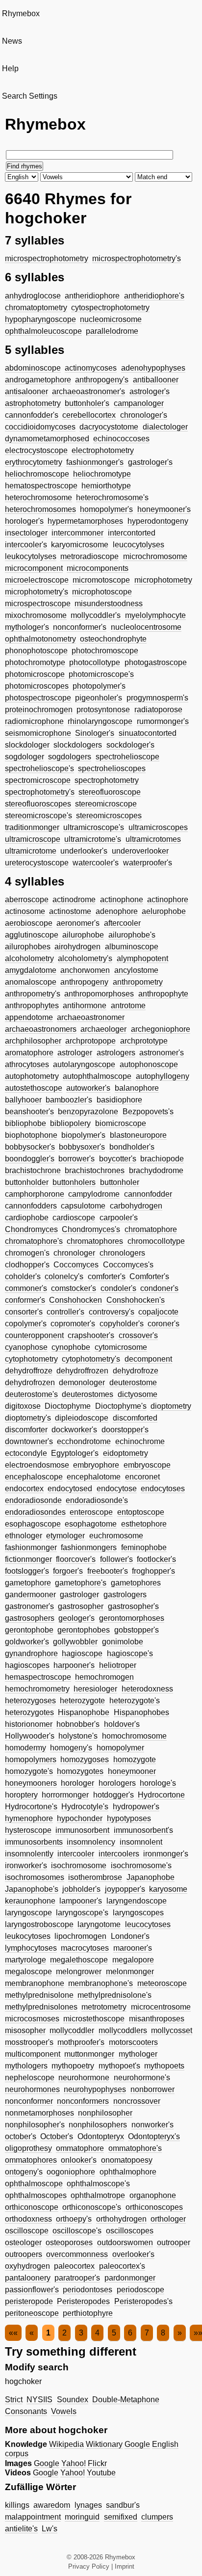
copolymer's (26, 1324)
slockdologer (27, 745)
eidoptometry (126, 1453)
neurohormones (32, 2089)
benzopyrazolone (88, 1112)
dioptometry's (28, 1418)
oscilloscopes (130, 2231)
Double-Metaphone (126, 2400)
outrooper (174, 2242)
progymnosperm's (157, 698)
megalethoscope (79, 1960)
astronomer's (162, 1053)
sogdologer (25, 757)
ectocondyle (26, 1453)
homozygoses (85, 1759)
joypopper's (125, 1889)
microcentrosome (161, 2007)
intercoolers (119, 1854)
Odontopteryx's (154, 2136)
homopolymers (31, 1759)
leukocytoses (28, 1936)
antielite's (21, 2529)
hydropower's (136, 1807)
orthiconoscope (32, 2207)
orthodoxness (28, 2219)
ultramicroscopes (158, 827)
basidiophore (119, 1100)
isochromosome (79, 1865)
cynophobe (71, 1347)
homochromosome (134, 1736)
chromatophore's (34, 1241)
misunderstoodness (109, 604)
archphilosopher (33, 1041)
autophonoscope (149, 1064)
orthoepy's (74, 2219)
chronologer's (144, 415)
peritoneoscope (32, 2313)
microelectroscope (37, 580)
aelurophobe (164, 911)
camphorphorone (35, 1194)
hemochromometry (37, 1689)
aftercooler (122, 923)
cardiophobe (27, 1218)
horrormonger (65, 1795)
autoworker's (88, 1088)
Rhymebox (21, 13)
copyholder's (122, 1324)
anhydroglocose (33, 296)
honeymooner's (164, 509)
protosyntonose (103, 710)
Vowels (64, 2411)
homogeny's (71, 1748)
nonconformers (83, 2101)
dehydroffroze (29, 1371)
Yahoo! (74, 2463)
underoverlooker (140, 851)
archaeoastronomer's (88, 391)
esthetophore (144, 1524)
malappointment (33, 2517)
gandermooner (30, 1595)
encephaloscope (34, 1477)
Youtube (101, 2473)
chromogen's (27, 1253)
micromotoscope (101, 580)
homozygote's (29, 1771)
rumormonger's (163, 721)
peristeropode (29, 2301)
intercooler (76, 1854)
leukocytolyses (31, 556)
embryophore (96, 1465)
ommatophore (80, 2148)
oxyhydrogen (27, 2266)
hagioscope (82, 1653)
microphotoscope (102, 592)
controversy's (112, 1312)
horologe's (158, 1783)
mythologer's (27, 627)
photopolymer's (99, 686)
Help (10, 68)
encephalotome (94, 1477)
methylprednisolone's (114, 1995)
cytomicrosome (121, 1347)
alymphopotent (142, 958)
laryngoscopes (138, 1913)
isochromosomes (35, 1877)
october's (21, 2136)
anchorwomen (85, 970)
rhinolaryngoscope (100, 721)
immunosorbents (34, 1842)
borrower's (76, 1159)
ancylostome (136, 970)
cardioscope (74, 1218)
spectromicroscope (38, 780)
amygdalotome (31, 970)
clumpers (157, 2517)
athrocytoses (27, 1064)
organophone (153, 2195)
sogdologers (70, 757)
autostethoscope (34, 1088)
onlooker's (79, 2160)
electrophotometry (103, 450)
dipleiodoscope (82, 1418)
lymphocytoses (31, 1948)
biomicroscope (121, 1123)
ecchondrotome (84, 1441)
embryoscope (147, 1465)
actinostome (70, 911)
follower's (116, 1559)
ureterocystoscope (37, 863)
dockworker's (74, 1430)
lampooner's (81, 1901)
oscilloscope (27, 2231)
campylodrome (94, 1194)
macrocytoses (85, 1948)
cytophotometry (31, 1359)
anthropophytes (32, 1006)
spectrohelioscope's (39, 768)
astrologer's (150, 391)
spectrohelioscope (127, 757)
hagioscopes (27, 1665)
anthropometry (138, 982)
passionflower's (32, 2290)
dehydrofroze (136, 1371)
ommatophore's (135, 2148)
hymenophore (29, 1818)
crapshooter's (91, 1335)
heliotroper (118, 1665)
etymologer (65, 1536)
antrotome (128, 1006)
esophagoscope (33, 1524)
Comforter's (149, 1276)
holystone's (78, 1736)
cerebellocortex (89, 415)
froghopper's (153, 1571)
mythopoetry (73, 2066)
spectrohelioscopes (112, 768)
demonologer (82, 1382)
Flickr (97, 2463)
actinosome (25, 911)
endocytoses (163, 1489)
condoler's (118, 1288)
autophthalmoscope (97, 1076)
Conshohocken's (136, 1300)
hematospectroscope (41, 486)
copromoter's (73, 1324)
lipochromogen (80, 1936)
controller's (65, 1312)
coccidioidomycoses (40, 427)
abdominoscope (33, 368)
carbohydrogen (136, 1206)
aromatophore (29, 1053)
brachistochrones (95, 1170)
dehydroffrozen (82, 1371)
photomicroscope (35, 674)
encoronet (142, 1477)
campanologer (139, 403)
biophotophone (31, 1135)
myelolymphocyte (155, 615)
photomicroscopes (37, 686)
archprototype (144, 1041)
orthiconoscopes (154, 2207)
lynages (88, 2505)
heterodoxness (147, 1689)
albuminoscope (132, 947)
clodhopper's (27, 1265)
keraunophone (30, 1901)
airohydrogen (77, 947)
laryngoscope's (82, 1913)
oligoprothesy (28, 2148)
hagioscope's (130, 1653)
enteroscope (91, 1512)
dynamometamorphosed (47, 439)
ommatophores (31, 2160)
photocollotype (95, 662)
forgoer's (68, 1571)
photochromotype (35, 662)
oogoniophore (71, 2172)
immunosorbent (82, 1830)
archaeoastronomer (91, 1017)
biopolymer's (83, 1135)
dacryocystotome (109, 427)
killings (17, 2505)
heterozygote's (135, 1701)
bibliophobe (25, 1123)
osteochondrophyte (113, 639)
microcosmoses (32, 2019)
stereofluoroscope (110, 792)
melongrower (79, 1972)
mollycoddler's (96, 615)
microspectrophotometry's (137, 258)
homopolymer (120, 1748)
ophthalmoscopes (36, 2195)
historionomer (29, 1724)
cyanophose (26, 1347)
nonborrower (152, 2089)
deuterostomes (88, 1394)
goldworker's (27, 1642)
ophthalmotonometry (40, 639)
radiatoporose (158, 710)
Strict (14, 2400)
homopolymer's (106, 509)
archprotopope (90, 1041)
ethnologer (24, 1536)
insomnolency (91, 1842)
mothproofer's (81, 2042)
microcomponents (98, 568)
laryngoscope (28, 1913)
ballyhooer (23, 1100)
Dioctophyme (68, 1406)
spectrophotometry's (40, 792)
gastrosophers (30, 1618)
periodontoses (88, 2290)
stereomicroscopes (109, 816)
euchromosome (116, 1536)
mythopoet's (119, 2066)
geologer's (76, 1618)
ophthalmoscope (34, 2184)
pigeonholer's (99, 698)
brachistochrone (33, 1170)
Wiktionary (104, 2444)
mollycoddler (72, 2030)
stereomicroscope (106, 804)
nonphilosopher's (35, 2125)
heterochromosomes (40, 509)
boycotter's (118, 1159)
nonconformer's (80, 627)
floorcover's (76, 1559)
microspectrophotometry (47, 258)
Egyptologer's (75, 1453)
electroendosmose (37, 1465)
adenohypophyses (153, 368)
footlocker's (156, 1559)
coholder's (23, 1276)
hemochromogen (104, 1677)
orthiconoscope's (92, 2207)
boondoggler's (30, 1159)
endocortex (24, 1489)
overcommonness (77, 2254)
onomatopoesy (127, 2160)
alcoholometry (29, 958)
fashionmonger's (95, 462)
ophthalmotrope (98, 2195)
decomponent (148, 1359)
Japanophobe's (32, 1889)
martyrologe (25, 1960)
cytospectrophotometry (110, 308)
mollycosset (172, 2030)
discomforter (26, 1430)
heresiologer (95, 1689)
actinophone (122, 899)
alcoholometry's (85, 958)
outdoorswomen (125, 2242)
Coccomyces (76, 1265)
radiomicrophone (34, 721)
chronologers (122, 1253)
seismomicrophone (38, 733)
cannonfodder (148, 1194)
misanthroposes (157, 2019)
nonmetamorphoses (39, 2113)
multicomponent (33, 2054)
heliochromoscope (37, 474)
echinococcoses (121, 439)
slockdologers (78, 745)
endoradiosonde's (97, 1500)
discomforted (135, 1418)
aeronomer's (78, 923)
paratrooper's (77, 2278)
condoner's (159, 1288)
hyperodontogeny (158, 521)
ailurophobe (83, 935)
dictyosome (138, 1394)
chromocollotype (156, 1241)
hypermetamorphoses (85, 521)
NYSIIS (39, 2400)
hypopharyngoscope (40, 319)
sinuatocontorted (148, 733)
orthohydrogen (121, 2219)
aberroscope (27, 899)
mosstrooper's (29, 2042)
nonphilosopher (105, 2113)
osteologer (23, 2242)
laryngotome (99, 1924)
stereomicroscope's (38, 816)
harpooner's (74, 1665)
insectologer (26, 533)
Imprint (125, 2566)
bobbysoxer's (82, 1147)
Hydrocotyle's (85, 1807)
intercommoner (77, 533)
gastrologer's (150, 462)
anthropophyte (163, 994)
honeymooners (31, 1783)
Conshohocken (76, 1300)
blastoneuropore (138, 1135)
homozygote (135, 1759)
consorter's (24, 1312)
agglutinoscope (32, 935)
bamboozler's (69, 1100)
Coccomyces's (128, 1265)
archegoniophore (161, 1029)
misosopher (25, 2030)
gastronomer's (29, 1606)
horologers (117, 1783)
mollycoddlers (123, 2030)
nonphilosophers (98, 2125)
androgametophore (38, 380)
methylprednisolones (41, 2007)
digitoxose (23, 1406)
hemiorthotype (106, 486)
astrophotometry (33, 403)
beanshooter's (29, 1112)
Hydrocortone (161, 1795)
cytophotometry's (91, 1359)
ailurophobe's (132, 935)
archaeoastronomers (41, 1029)
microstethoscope (94, 2019)
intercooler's (26, 545)
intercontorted (132, 533)
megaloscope (28, 1972)
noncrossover (137, 2101)
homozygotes (80, 1771)
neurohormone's (142, 2078)
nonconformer (29, 2101)
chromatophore (151, 1229)
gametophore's (81, 1583)
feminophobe (144, 1547)
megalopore (133, 1960)
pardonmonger (130, 2278)
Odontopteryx (101, 2136)
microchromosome (155, 556)
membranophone (35, 1983)
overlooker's (133, 2254)
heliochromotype (102, 474)
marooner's (133, 1948)
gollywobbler (75, 1642)
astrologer (75, 1053)
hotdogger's (114, 1795)
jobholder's (81, 1889)
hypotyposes (129, 1818)
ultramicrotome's (93, 839)
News (12, 41)
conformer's (25, 1300)
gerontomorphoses (132, 1618)
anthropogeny (84, 982)
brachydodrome (156, 1170)
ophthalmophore (128, 2172)
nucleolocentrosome (146, 627)
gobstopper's (137, 1630)
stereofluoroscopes (38, 804)
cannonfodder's (32, 415)
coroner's (164, 1324)
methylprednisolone (39, 1995)
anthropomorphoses (99, 994)
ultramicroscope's (94, 827)
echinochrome (140, 1441)
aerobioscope (29, 923)
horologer (77, 1783)
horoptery (21, 1795)
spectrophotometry (107, 780)
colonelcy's (64, 1276)
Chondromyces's (91, 1229)
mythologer (138, 2054)
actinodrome (74, 899)
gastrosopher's (133, 1606)
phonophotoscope (36, 651)
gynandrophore (31, 1653)
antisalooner (26, 391)
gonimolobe (123, 1642)
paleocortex (74, 2266)
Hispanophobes (141, 1712)
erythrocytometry (34, 462)
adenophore (117, 911)
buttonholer (120, 1182)
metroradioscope (89, 556)
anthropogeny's (102, 380)
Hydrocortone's (31, 1807)
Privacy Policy (89, 2566)
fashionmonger (31, 1547)
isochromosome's (141, 1865)
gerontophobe (29, 1630)
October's (57, 2136)
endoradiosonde (33, 1500)
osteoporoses (69, 2242)
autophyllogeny (163, 1076)
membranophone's (101, 1983)
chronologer (74, 1253)
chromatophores (95, 1241)
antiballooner (156, 380)
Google (137, 2444)
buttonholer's (87, 403)
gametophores (136, 1583)
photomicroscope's (101, 674)
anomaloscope (31, 982)
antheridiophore (92, 296)
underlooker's (84, 851)
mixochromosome (36, 615)
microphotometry (163, 580)
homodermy (25, 1748)
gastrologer (79, 1595)
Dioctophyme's (121, 1406)
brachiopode (162, 1159)
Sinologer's (95, 733)
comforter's (107, 1276)
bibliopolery (70, 1123)
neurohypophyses (95, 2089)
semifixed (121, 2517)
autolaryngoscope (84, 1064)
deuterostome (133, 1382)
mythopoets (164, 2066)
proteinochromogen (39, 710)
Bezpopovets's (148, 1112)
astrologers (116, 1053)
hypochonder (80, 1818)
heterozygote (82, 1701)
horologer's (24, 521)
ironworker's (26, 1865)
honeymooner (132, 1771)
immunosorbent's (143, 1830)
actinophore (168, 899)
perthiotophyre (88, 2313)
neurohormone (84, 2078)
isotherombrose (95, 1877)
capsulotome (83, 1206)
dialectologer (165, 427)
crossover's (138, 1335)
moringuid (82, 2517)
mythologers (26, 2066)
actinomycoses (91, 368)
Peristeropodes (83, 2301)
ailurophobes (28, 947)
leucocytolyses (139, 545)
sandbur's (123, 2505)
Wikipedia (66, 2444)
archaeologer (103, 1029)
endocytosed (70, 1489)
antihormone (85, 1006)
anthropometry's (33, 994)
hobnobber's (78, 1724)
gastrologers (125, 1595)
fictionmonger (28, 1559)
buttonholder (27, 1182)
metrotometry (104, 2007)
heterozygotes (29, 1712)
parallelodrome (112, 331)
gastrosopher (81, 1606)
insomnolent (141, 1842)
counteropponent (34, 1335)
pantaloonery (28, 2278)
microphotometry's (37, 592)
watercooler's (96, 863)
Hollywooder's (30, 1736)
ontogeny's (24, 2172)
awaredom (52, 2505)
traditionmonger (32, 827)
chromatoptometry (36, 308)
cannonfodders (31, 1206)
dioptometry (171, 1406)
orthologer (168, 2219)
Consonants (26, 2411)
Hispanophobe (84, 1712)
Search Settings (30, 96)
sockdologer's (130, 745)
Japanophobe (151, 1877)
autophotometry (32, 1076)
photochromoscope (105, 651)
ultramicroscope (33, 839)
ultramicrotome (31, 851)
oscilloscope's (77, 2231)
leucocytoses (148, 1924)
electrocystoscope (36, 450)
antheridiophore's (154, 296)
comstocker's (74, 1288)
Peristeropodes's (143, 2301)
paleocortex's (122, 2266)
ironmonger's (166, 1854)
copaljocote (158, 1312)
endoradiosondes (35, 1512)
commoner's (26, 1288)
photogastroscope (156, 662)
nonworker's (152, 2125)
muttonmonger (89, 2054)
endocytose (117, 1489)
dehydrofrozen (30, 1382)
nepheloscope (30, 2078)
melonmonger (130, 1972)
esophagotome (91, 1524)
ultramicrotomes (153, 839)
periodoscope (140, 2290)
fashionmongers (89, 1547)
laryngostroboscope (39, 1924)
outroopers (24, 2254)
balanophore (137, 1088)
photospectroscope (38, 698)
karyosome (168, 1889)
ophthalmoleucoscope (43, 331)
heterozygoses (30, 1701)
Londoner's (130, 1936)
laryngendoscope (137, 1901)
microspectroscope (38, 604)
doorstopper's (125, 1430)
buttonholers (74, 1182)
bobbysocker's (30, 1147)
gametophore (28, 1583)
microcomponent (34, 568)
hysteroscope (28, 1830)
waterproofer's (148, 863)
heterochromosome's (112, 497)
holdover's (122, 1724)
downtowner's (29, 1441)
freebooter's (108, 1571)
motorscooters (133, 2042)
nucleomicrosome (111, 319)
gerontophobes (84, 1630)
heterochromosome (38, 497)
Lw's (50, 2529)
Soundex (73, 2400)
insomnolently (29, 1854)
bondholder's (132, 1147)
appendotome (29, 1017)
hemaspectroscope (38, 1677)
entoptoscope (141, 1512)
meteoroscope (162, 1983)
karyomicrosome (80, 545)
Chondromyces (31, 1229)
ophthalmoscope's (98, 2184)
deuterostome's (31, 1394)
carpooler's (119, 1218)
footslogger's (27, 1571)
